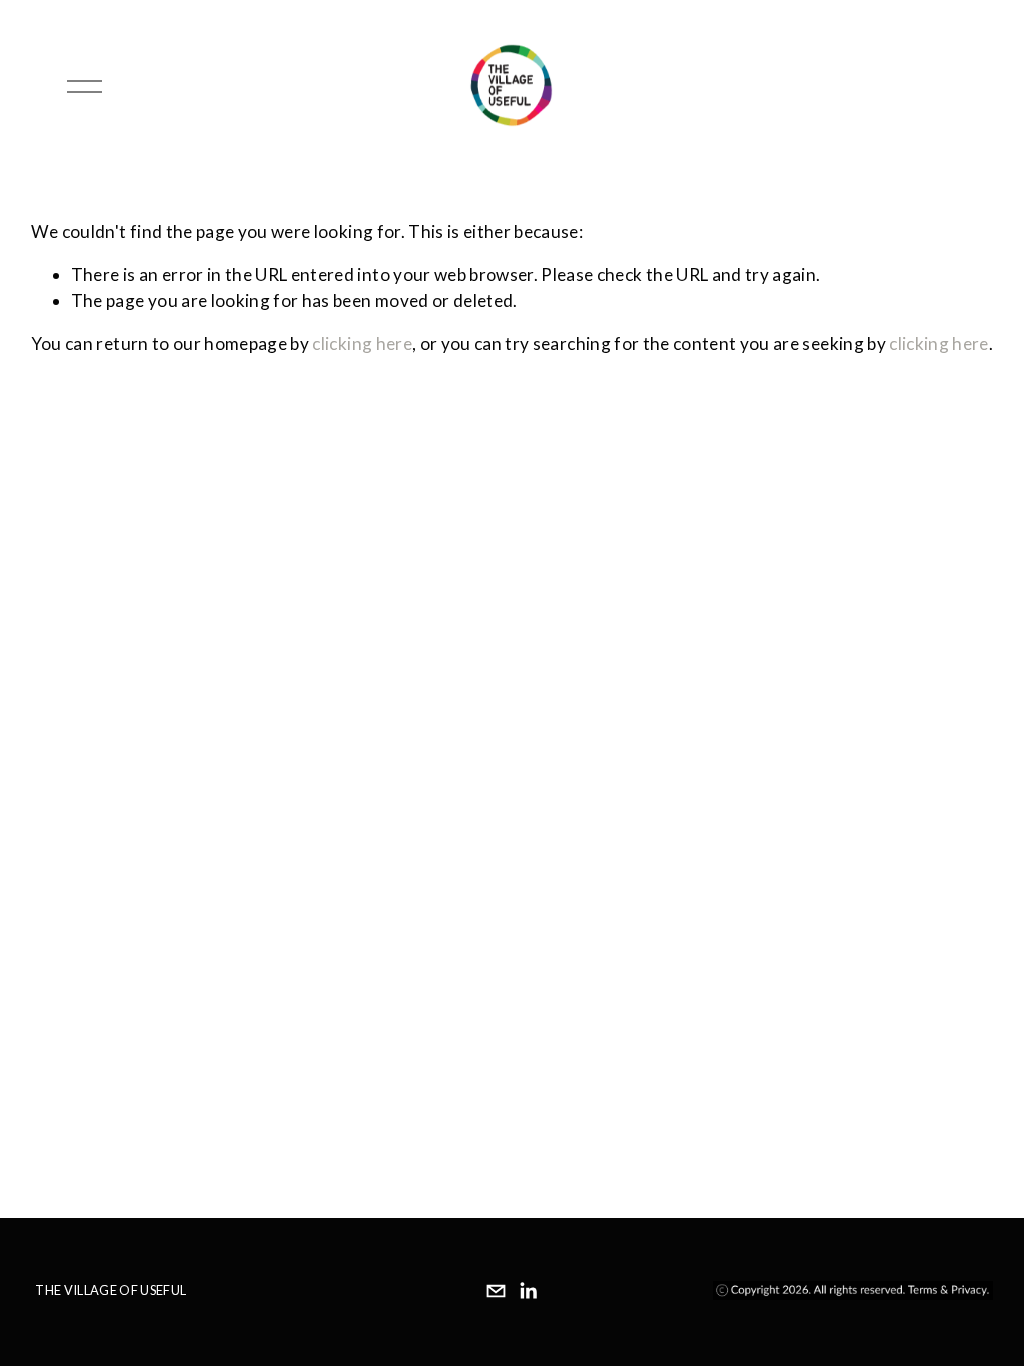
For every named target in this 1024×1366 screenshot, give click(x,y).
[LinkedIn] (528, 1291)
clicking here (361, 343)
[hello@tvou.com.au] (496, 1291)
